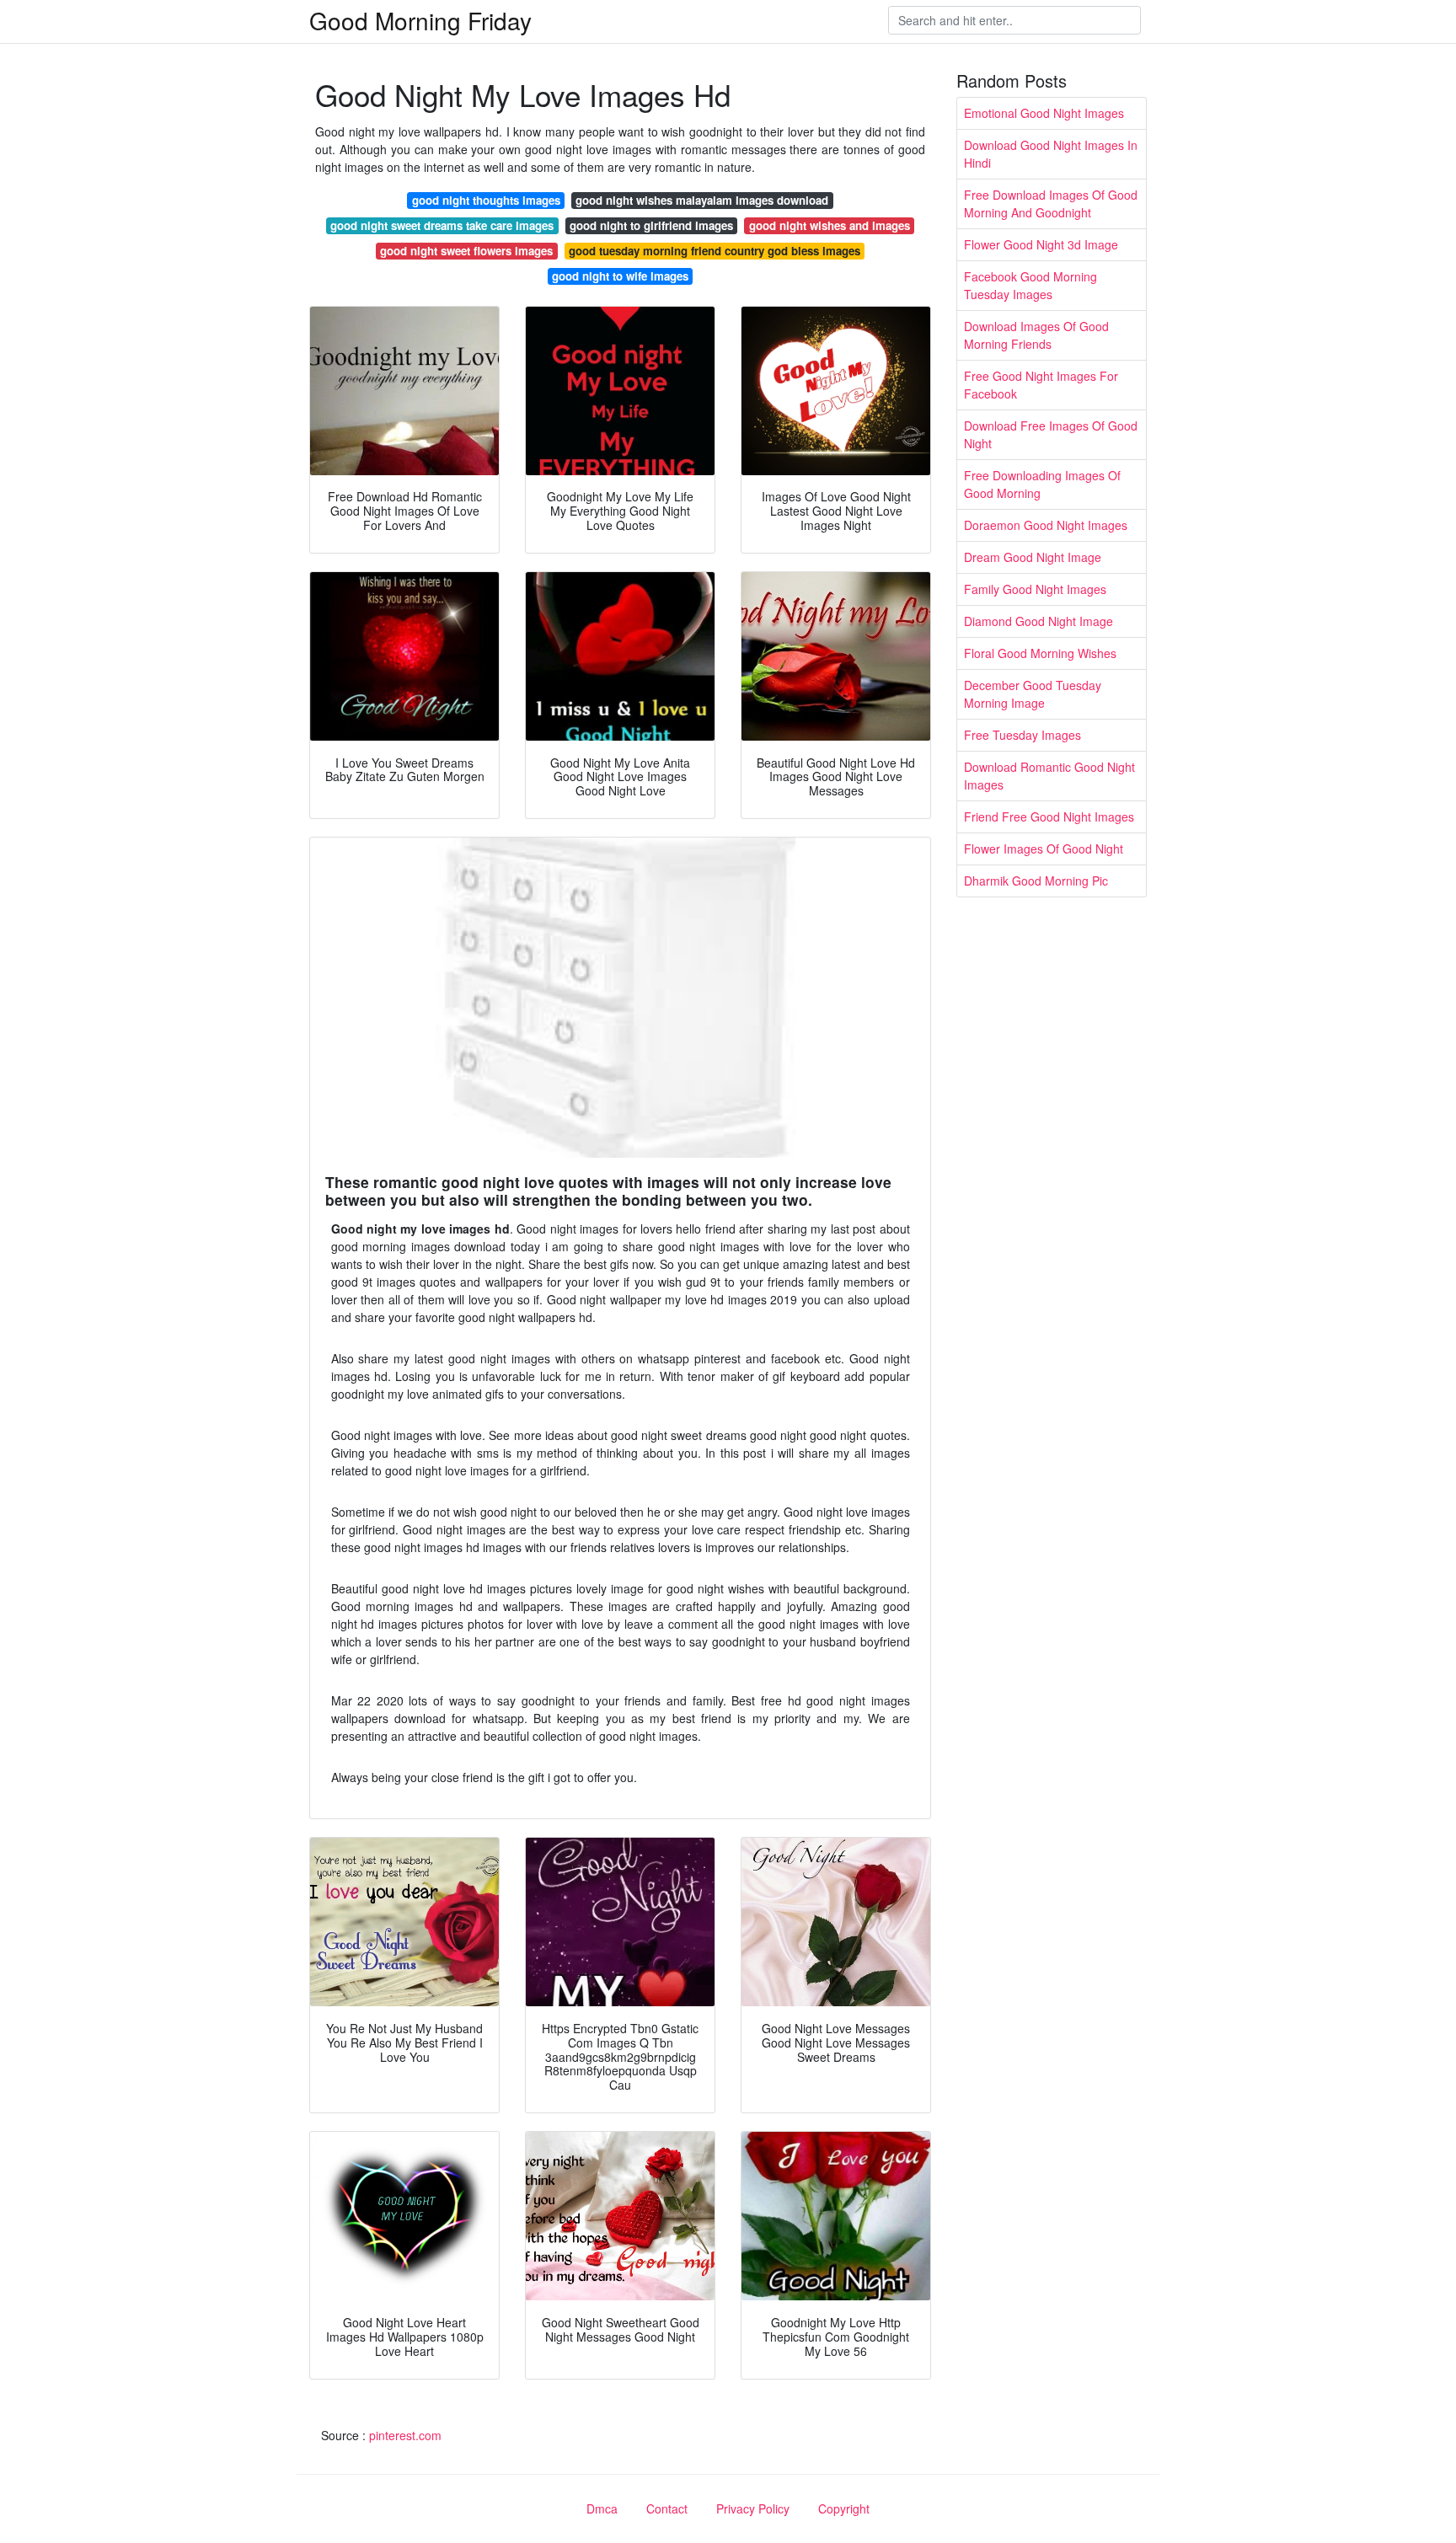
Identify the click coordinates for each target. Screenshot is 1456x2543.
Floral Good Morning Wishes (1040, 653)
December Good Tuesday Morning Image (1033, 694)
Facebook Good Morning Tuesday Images (1030, 285)
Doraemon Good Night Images (1046, 525)
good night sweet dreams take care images (442, 225)
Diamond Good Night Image (1038, 621)
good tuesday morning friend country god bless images (715, 251)
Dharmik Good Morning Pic (1036, 881)
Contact (667, 2508)
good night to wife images (620, 276)
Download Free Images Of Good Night (1051, 434)
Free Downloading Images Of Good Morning (1042, 484)
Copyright (844, 2508)
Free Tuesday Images (1022, 735)
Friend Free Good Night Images (1049, 816)
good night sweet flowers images (466, 251)
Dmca (602, 2508)
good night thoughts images (486, 200)
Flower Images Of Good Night (1044, 849)
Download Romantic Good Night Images (1049, 776)
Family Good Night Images (1035, 589)
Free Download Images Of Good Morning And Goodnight (1051, 203)
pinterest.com (405, 2435)
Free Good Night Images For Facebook (1041, 385)
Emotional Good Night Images (1044, 113)
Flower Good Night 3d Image (1041, 244)
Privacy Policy (753, 2508)
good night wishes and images (830, 225)
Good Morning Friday (420, 20)
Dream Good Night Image (1033, 557)
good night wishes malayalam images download (702, 200)
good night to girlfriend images (651, 225)
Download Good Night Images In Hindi (1051, 154)
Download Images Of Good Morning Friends (1036, 335)
